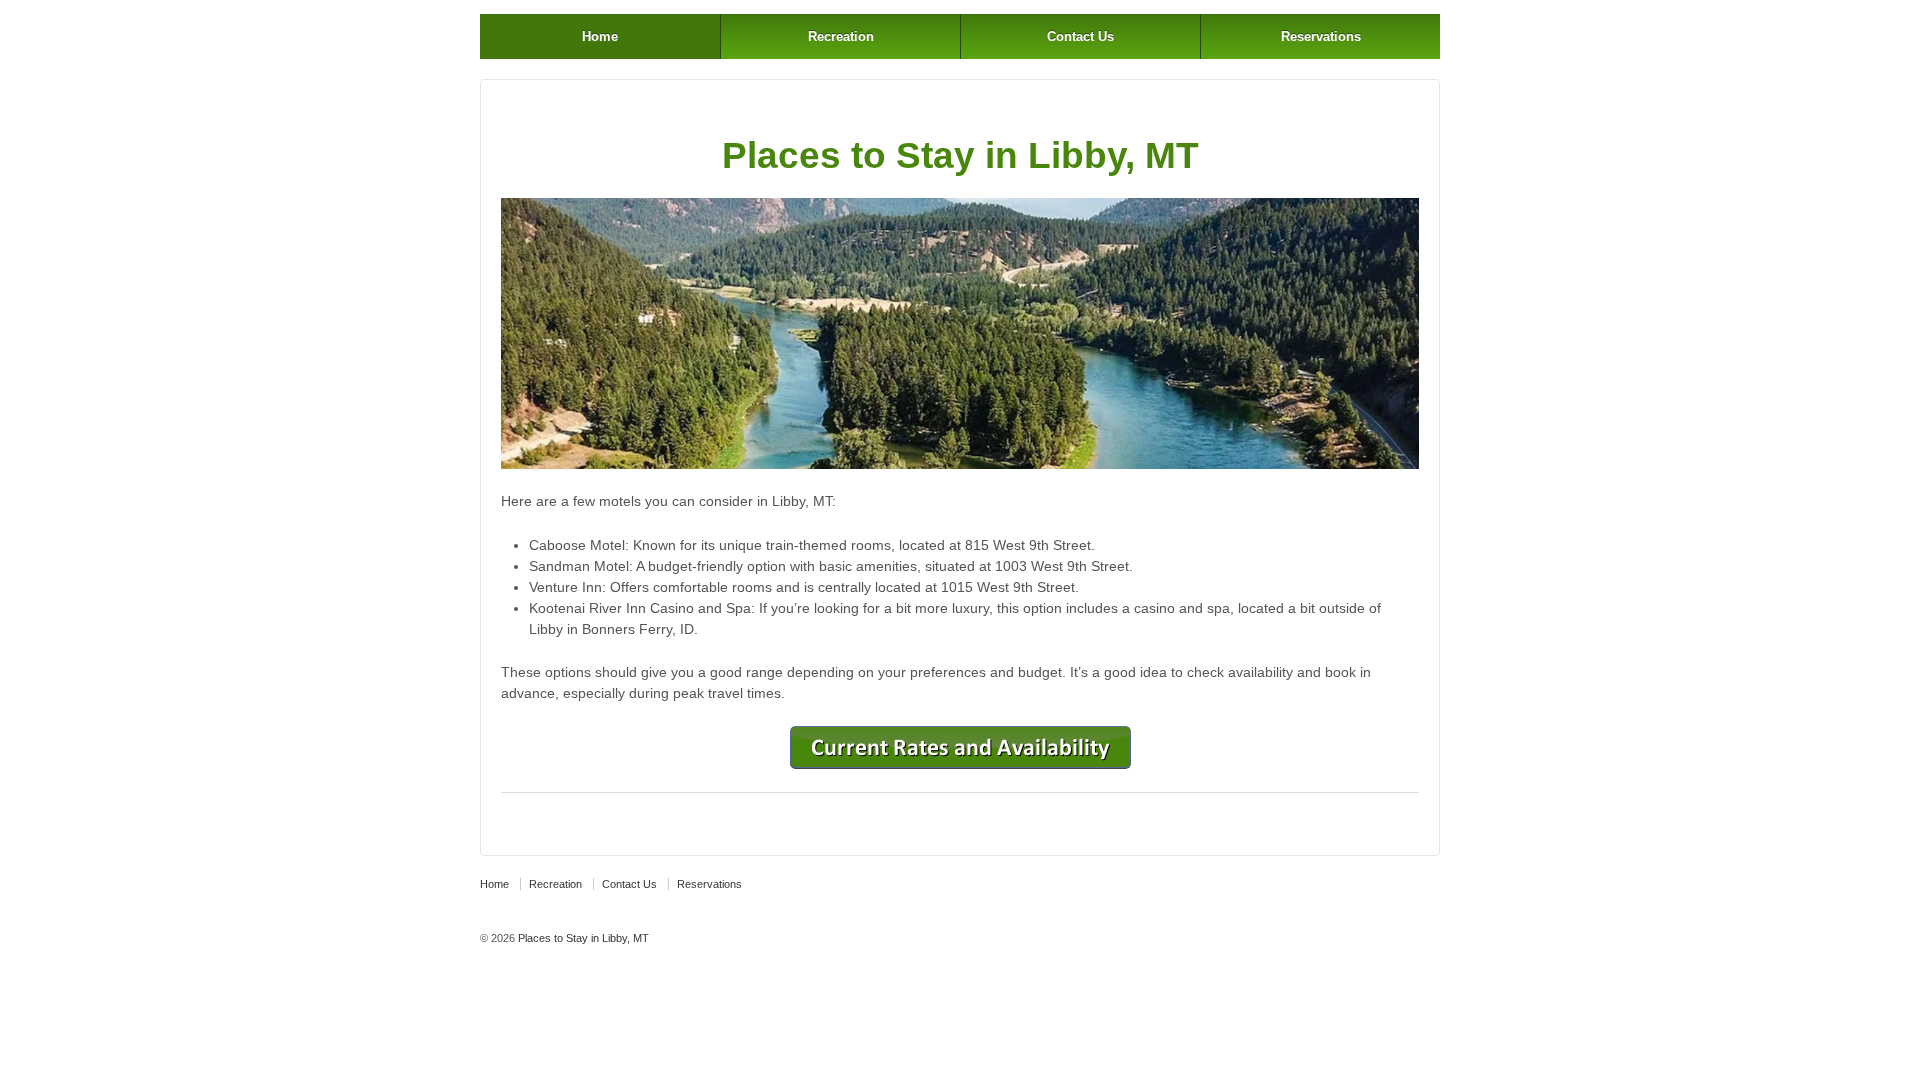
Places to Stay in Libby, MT (582, 938)
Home (600, 36)
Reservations (1321, 36)
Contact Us (1080, 36)
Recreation (841, 36)
